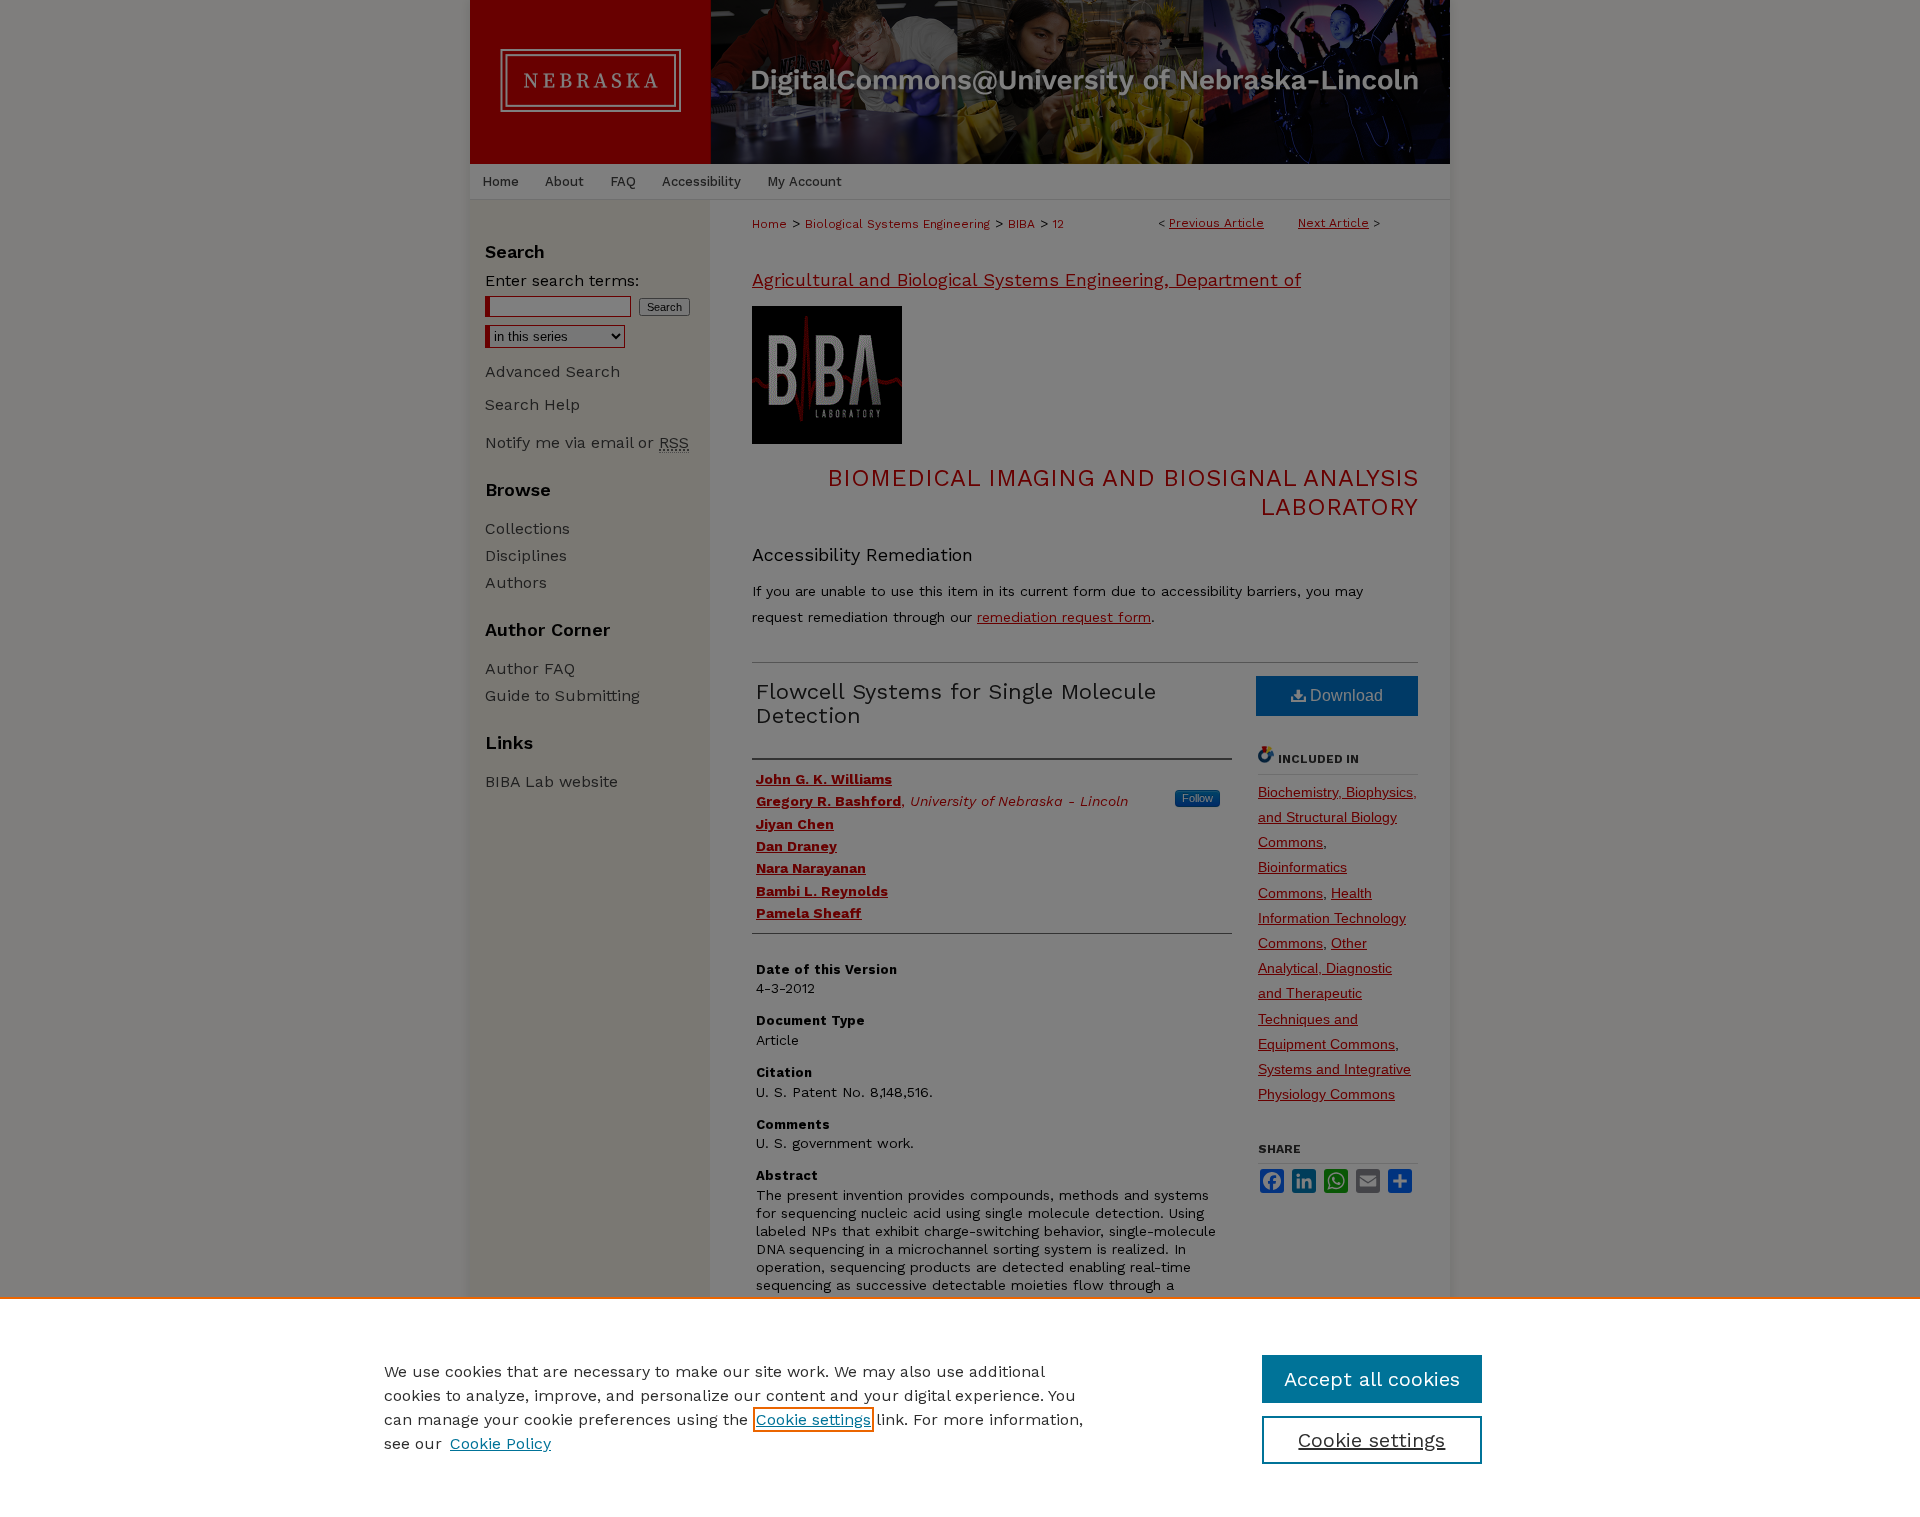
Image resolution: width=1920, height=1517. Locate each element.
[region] (960, 1407)
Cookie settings (813, 1419)
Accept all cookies (1372, 1379)
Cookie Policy (500, 1443)
